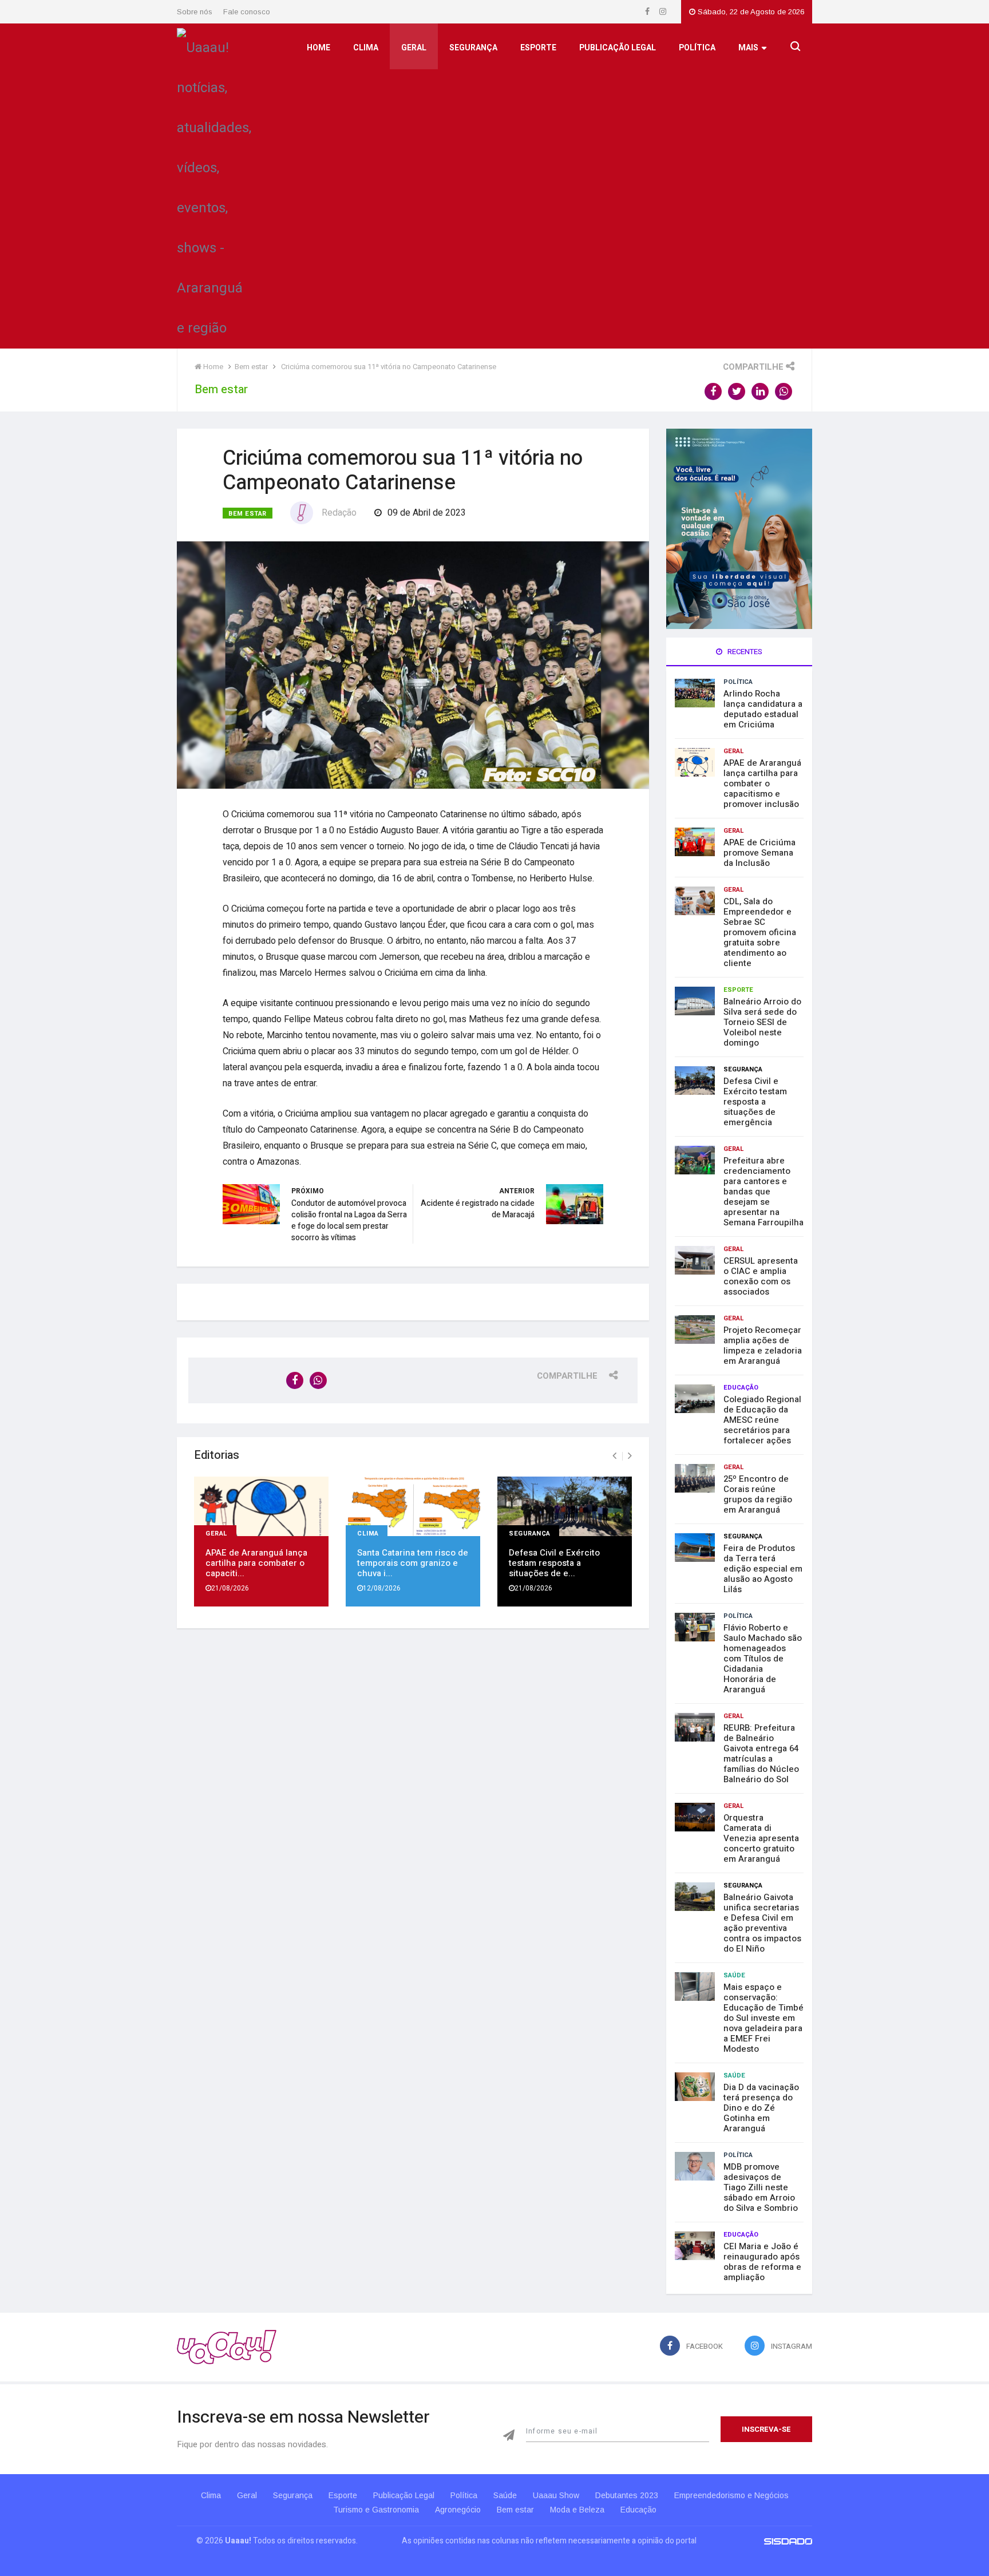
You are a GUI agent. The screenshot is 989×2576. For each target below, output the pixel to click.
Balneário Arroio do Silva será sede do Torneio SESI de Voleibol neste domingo (762, 1022)
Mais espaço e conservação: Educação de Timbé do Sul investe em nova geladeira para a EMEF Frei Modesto (763, 2018)
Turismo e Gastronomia (376, 2510)
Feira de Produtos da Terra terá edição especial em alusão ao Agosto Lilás (763, 1569)
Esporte (538, 48)
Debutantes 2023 (627, 2495)
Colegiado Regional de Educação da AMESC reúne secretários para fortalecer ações (762, 1420)
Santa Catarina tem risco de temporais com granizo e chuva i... (413, 1563)
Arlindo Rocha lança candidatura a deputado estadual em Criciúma (763, 709)
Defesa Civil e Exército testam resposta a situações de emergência (755, 1102)
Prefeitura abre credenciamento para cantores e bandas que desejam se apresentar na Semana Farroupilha (763, 1192)
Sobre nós (195, 12)
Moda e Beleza (577, 2510)
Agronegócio (458, 2510)
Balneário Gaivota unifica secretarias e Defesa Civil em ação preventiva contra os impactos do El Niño (762, 1923)
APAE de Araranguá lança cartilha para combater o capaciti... (256, 1563)
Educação (741, 1388)
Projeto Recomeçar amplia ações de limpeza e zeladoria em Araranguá (763, 1346)
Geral (414, 48)
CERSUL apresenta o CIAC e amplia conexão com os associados (761, 1276)
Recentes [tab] (744, 652)
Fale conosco (247, 12)
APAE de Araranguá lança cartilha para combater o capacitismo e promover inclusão (762, 784)
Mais (748, 48)
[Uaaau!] (227, 2347)
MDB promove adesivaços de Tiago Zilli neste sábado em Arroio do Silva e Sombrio (761, 2187)
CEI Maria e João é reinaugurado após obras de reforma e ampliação (762, 2262)
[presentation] (614, 1456)
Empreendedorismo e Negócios (731, 2495)
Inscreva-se (766, 2429)
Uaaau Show (556, 2495)
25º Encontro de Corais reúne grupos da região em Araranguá (758, 1494)
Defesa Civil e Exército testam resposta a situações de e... (554, 1563)
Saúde (734, 1975)
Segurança (473, 48)
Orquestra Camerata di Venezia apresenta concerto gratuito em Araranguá (761, 1838)
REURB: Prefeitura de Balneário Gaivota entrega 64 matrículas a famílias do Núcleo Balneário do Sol (761, 1754)
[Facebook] (648, 12)
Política (697, 48)
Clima (366, 48)
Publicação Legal (618, 48)
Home (319, 48)
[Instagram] (663, 12)
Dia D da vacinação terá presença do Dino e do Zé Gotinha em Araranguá (761, 2108)
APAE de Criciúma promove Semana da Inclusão (759, 853)
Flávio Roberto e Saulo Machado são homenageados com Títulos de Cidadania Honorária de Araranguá (763, 1659)
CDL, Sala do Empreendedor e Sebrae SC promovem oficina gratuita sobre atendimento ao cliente (760, 932)
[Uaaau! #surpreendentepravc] (214, 185)
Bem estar (248, 514)
